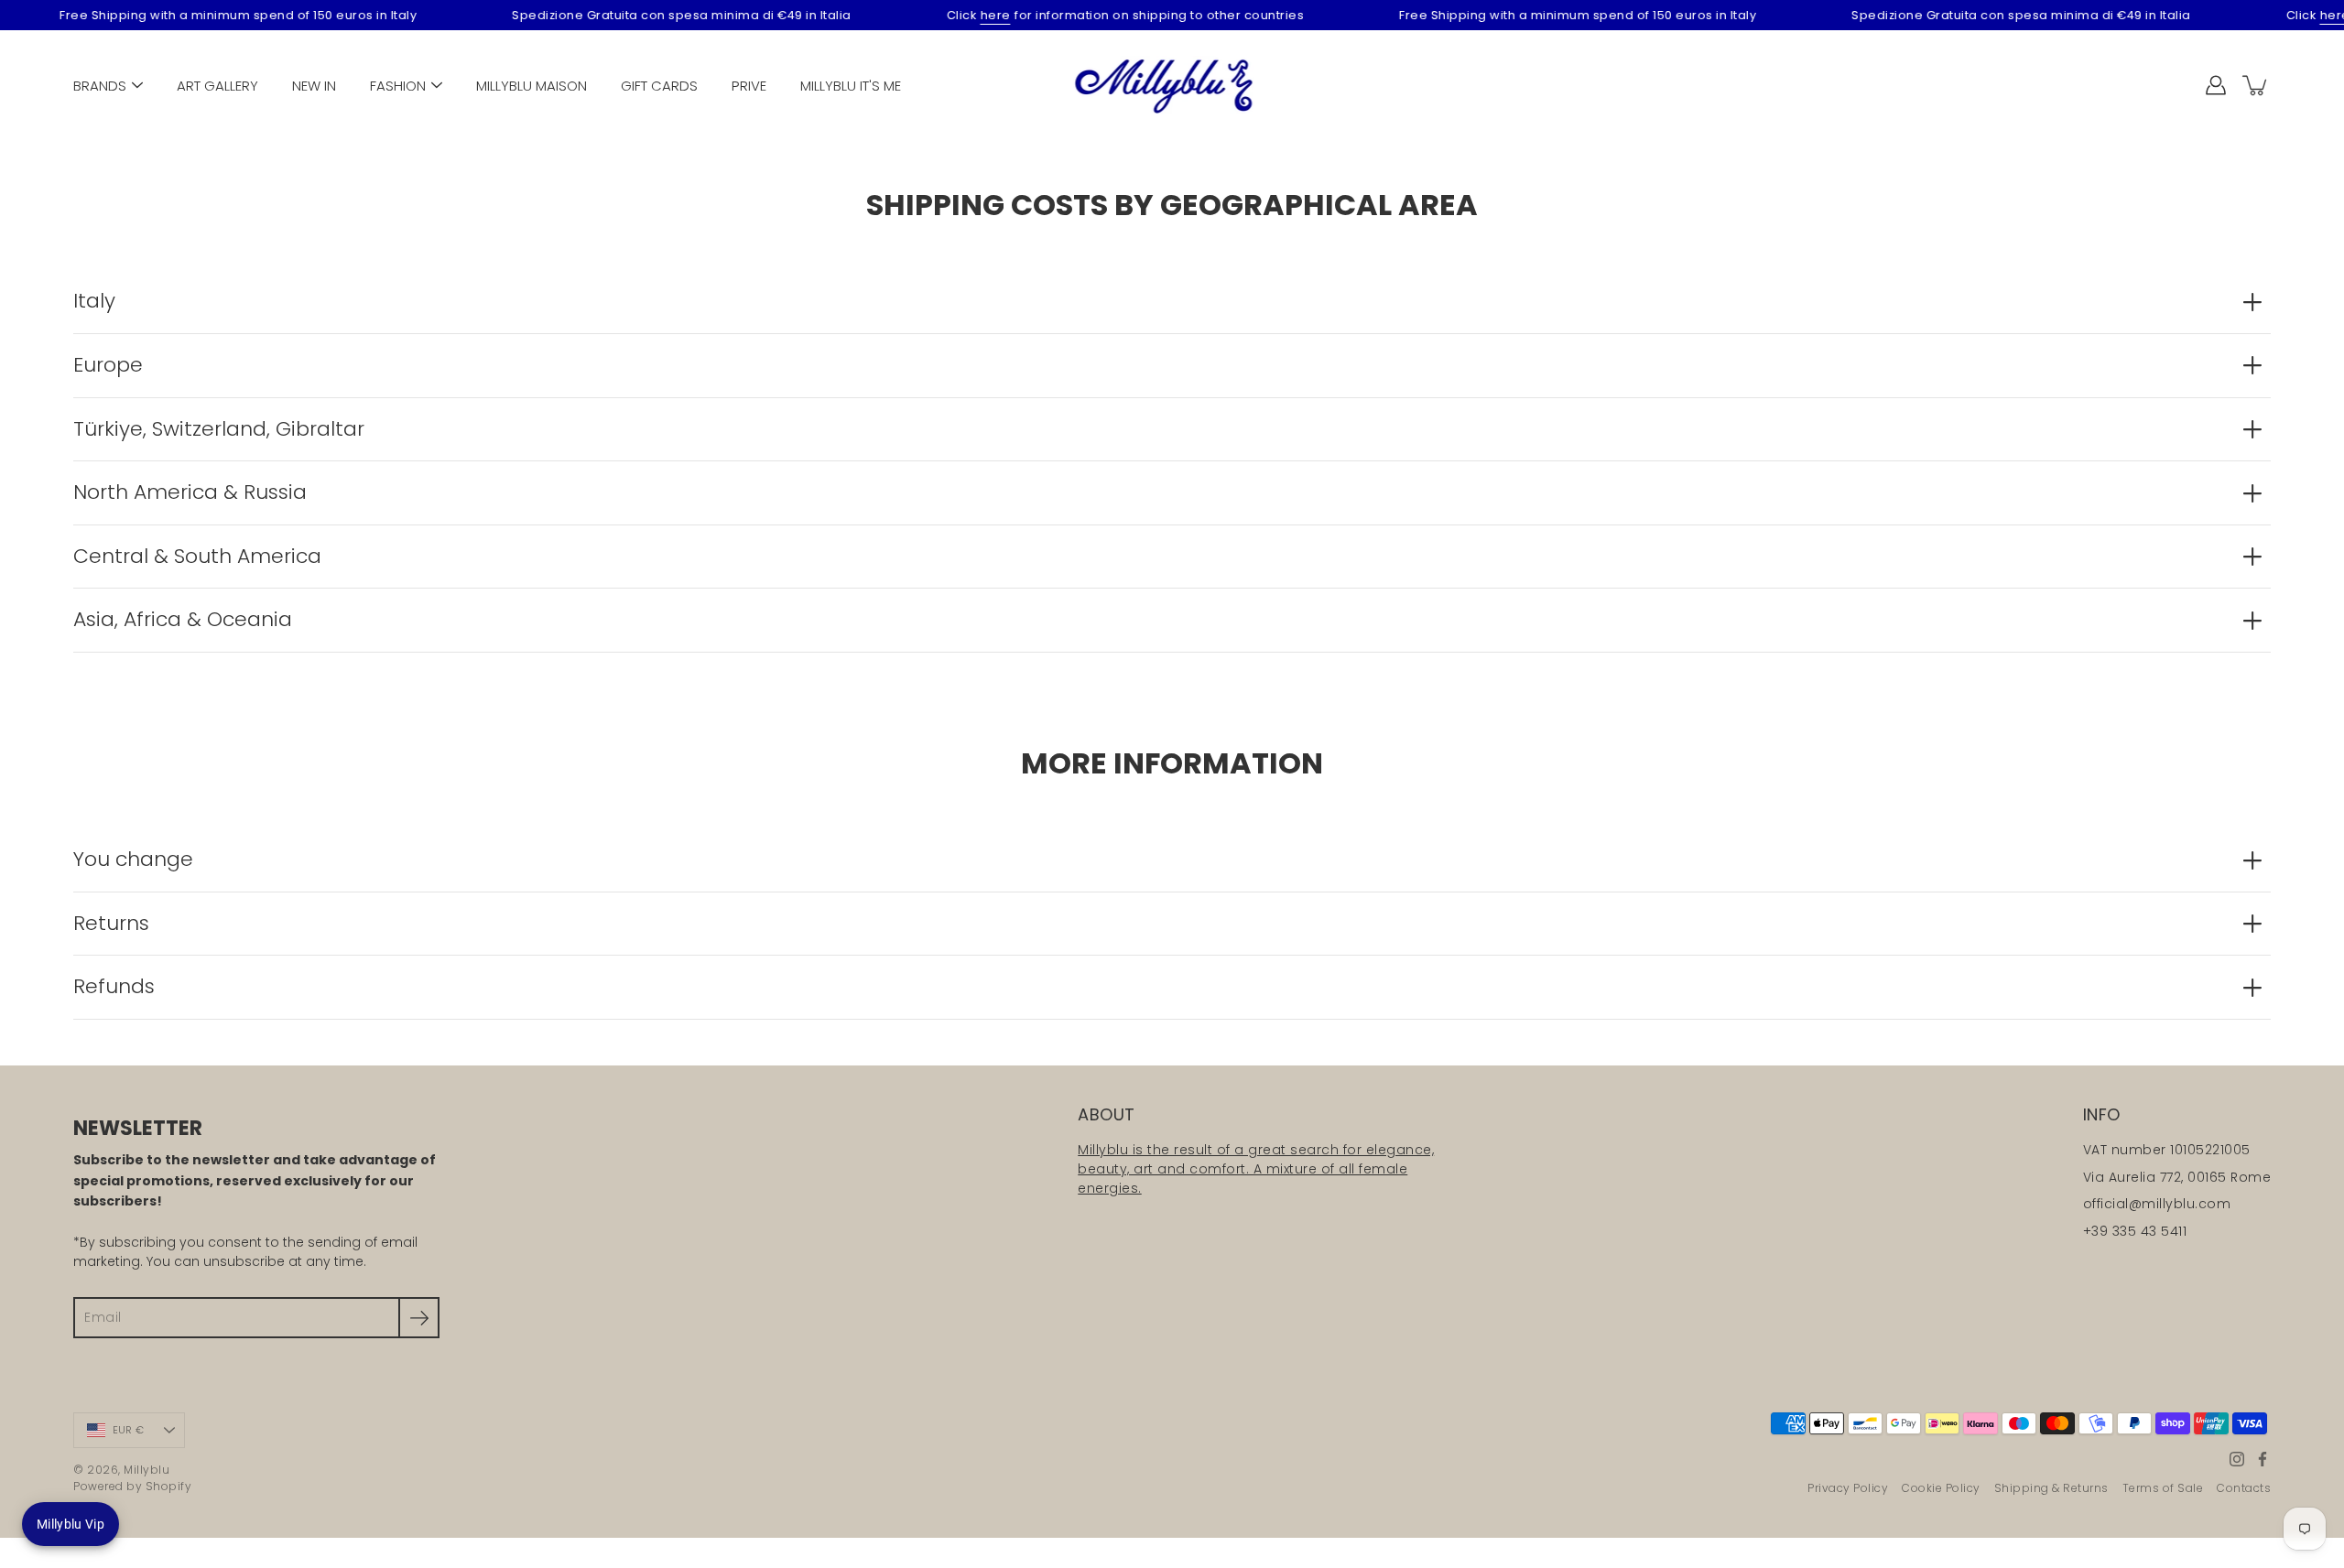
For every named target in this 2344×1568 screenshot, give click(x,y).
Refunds (114, 986)
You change (133, 859)
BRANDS (100, 86)
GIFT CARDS (659, 86)
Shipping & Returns (2051, 1488)
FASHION (398, 86)
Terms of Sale (2163, 1488)
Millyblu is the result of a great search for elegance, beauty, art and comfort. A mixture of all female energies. (1256, 1169)
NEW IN (314, 86)
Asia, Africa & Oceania (183, 619)
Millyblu (146, 1470)
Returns (111, 923)
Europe (108, 365)
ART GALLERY (217, 86)
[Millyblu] (1172, 85)
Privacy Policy (1848, 1488)
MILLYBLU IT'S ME (851, 86)
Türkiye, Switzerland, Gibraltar (219, 429)
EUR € (128, 1430)
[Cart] (2256, 85)
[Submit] (419, 1318)
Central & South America (197, 556)
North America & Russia (190, 492)
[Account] (2216, 85)
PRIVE (749, 86)
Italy (94, 301)
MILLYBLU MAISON (532, 86)
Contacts (2244, 1488)
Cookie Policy (1941, 1488)
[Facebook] (2263, 1459)
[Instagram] (2237, 1459)
